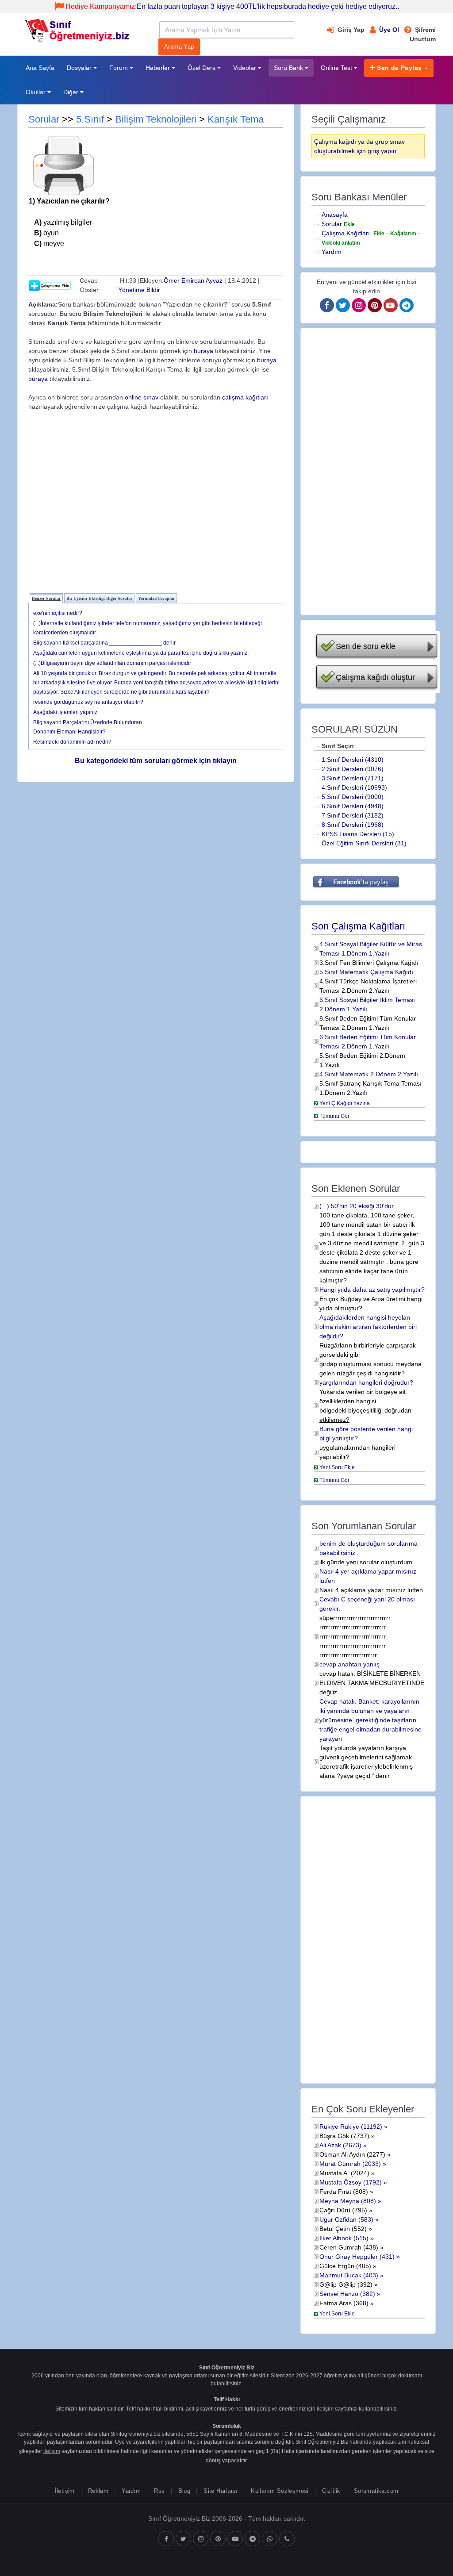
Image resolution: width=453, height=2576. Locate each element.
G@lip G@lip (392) (346, 2284)
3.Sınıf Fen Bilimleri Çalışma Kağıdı (369, 963)
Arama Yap (179, 47)
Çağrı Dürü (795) (343, 2210)
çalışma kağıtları (245, 397)
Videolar (246, 68)
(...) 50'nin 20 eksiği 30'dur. (357, 1206)
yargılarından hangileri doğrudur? (366, 1382)
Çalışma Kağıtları (346, 233)
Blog (184, 2491)
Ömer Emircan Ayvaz (193, 280)
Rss (159, 2491)
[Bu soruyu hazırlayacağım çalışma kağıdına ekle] (50, 285)
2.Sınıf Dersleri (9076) (353, 769)
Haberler (159, 68)
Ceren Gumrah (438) (349, 2247)
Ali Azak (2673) (340, 2145)
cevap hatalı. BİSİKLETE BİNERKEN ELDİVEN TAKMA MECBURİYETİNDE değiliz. (372, 1683)
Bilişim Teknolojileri (156, 119)
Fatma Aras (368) (344, 2303)
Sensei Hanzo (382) (347, 2294)
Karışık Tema (236, 119)
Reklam (98, 2491)
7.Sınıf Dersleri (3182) (353, 815)
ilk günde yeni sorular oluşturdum (366, 1562)
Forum (119, 68)
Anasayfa (335, 215)
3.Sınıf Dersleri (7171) (353, 778)
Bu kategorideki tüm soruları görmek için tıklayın (156, 761)
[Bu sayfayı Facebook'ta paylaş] (356, 882)
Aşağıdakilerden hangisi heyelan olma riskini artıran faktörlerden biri (368, 1327)
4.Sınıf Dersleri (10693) (354, 787)
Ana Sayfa (40, 68)
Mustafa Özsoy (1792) (351, 2182)
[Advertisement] (156, 503)
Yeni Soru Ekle (337, 1467)
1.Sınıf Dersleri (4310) (353, 760)
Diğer (72, 92)
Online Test (337, 68)
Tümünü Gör (334, 1116)
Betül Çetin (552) (343, 2229)
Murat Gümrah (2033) (350, 2164)
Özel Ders (202, 68)
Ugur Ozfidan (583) (346, 2219)
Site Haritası (221, 2491)
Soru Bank (289, 68)
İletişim (65, 2491)
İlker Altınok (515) (344, 2238)
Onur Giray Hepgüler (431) (357, 2257)
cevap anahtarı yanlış (349, 1664)
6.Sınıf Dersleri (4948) (353, 806)
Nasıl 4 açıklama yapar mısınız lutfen (371, 1590)
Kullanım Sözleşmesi (280, 2491)
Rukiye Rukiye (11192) (351, 2127)
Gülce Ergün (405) (345, 2266)
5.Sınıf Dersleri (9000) (353, 797)
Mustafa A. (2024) (344, 2173)
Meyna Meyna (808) (348, 2201)
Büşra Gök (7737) (344, 2136)
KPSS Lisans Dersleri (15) (358, 834)
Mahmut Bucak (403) (349, 2275)
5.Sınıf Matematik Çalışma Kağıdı (366, 972)
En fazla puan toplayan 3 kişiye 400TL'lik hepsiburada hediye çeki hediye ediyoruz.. (232, 6)
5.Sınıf (90, 119)
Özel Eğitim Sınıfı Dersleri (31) (364, 843)
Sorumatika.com (376, 2491)
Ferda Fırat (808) (344, 2192)
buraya (203, 351)
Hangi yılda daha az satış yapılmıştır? (372, 1290)
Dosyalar (80, 68)
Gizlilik (331, 2491)
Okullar (36, 92)
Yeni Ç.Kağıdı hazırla (345, 1103)
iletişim (325, 2409)
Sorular (44, 119)
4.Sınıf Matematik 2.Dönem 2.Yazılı (369, 1074)
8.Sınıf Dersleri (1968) (353, 825)
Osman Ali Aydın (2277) (352, 2154)
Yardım (332, 252)
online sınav (142, 397)
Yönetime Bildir (139, 290)
